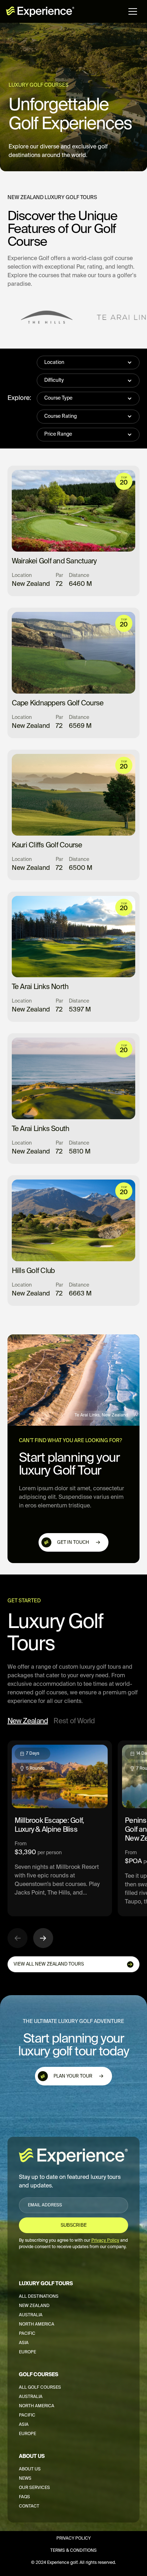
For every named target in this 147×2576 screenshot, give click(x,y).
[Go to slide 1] (54, 1949)
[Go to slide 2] (61, 1949)
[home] (40, 11)
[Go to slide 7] (96, 1949)
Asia (24, 2343)
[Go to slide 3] (68, 1949)
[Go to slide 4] (75, 1949)
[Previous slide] (17, 1938)
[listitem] (60, 1828)
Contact (29, 2506)
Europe (27, 2352)
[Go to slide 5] (82, 1949)
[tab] (28, 1722)
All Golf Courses (40, 2388)
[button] (133, 11)
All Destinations (39, 2297)
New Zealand (34, 2306)
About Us (30, 2469)
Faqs (24, 2497)
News (25, 2479)
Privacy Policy (73, 2539)
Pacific (27, 2334)
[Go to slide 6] (89, 1949)
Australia (31, 2315)
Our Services (34, 2488)
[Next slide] (43, 1938)
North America (37, 2324)
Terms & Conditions (73, 2551)
